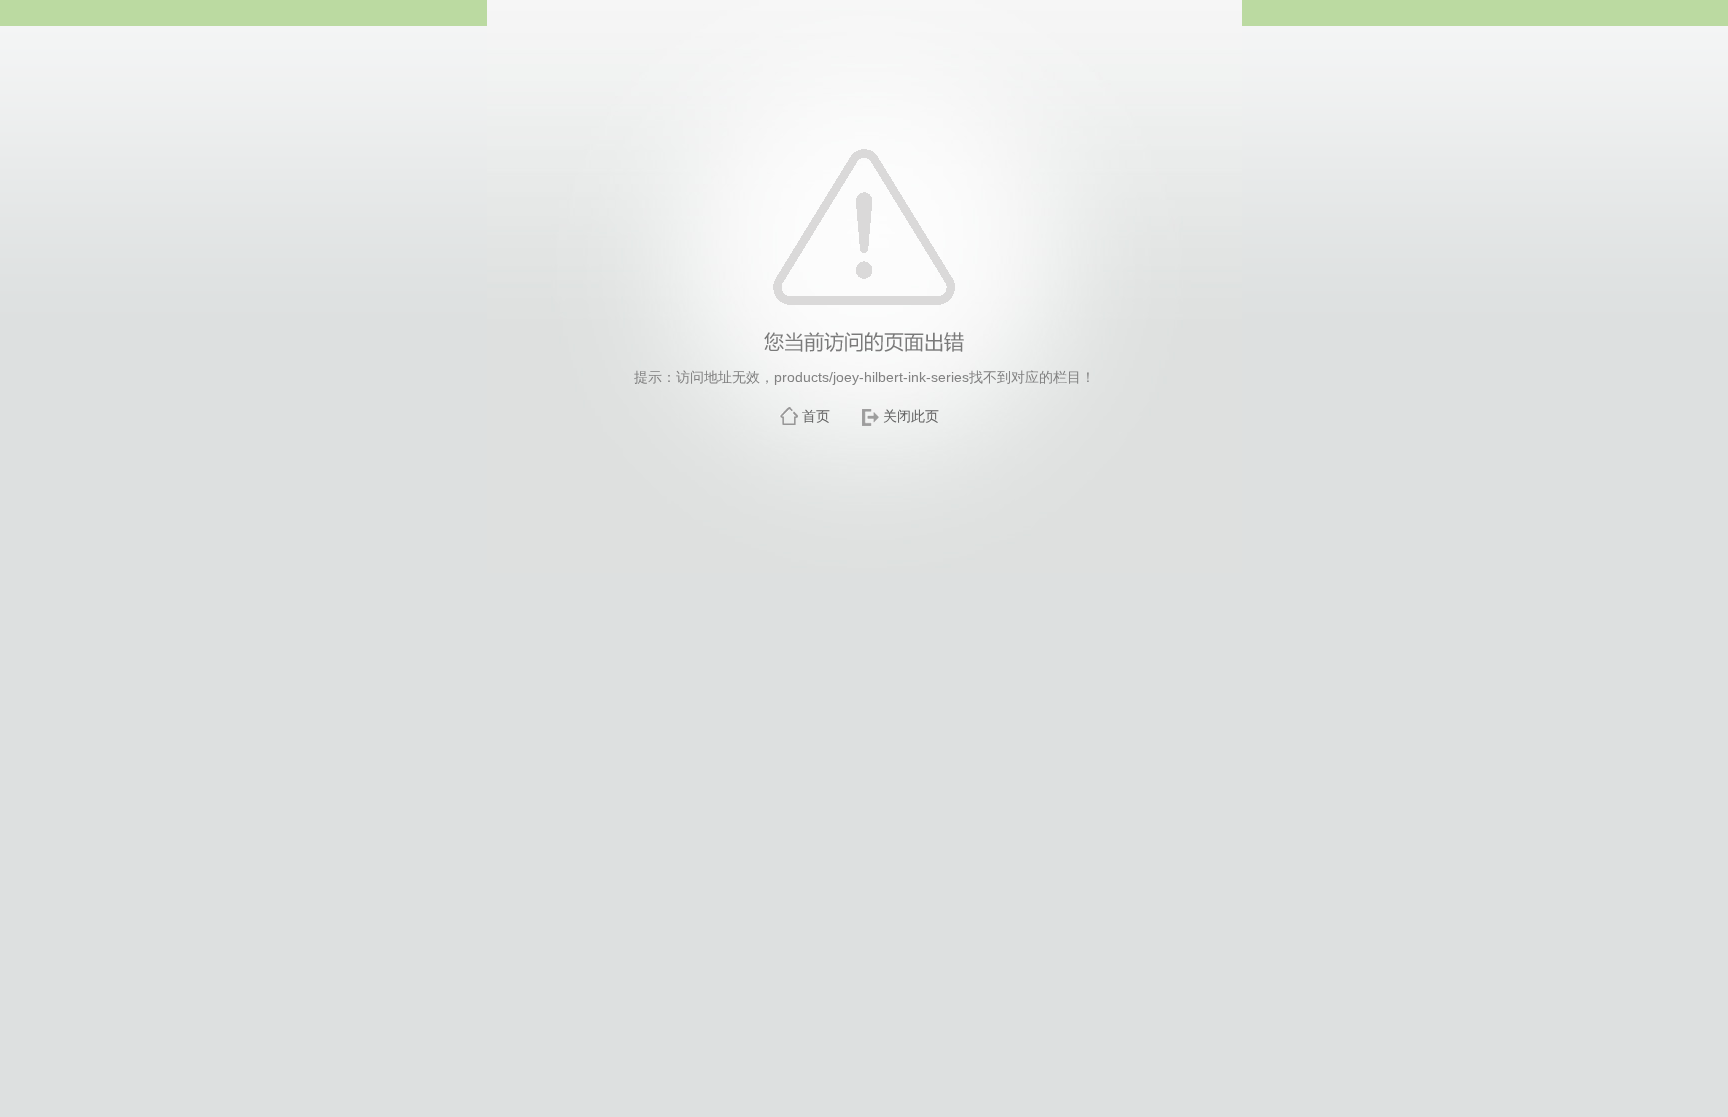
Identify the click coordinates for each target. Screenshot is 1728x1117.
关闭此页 (911, 416)
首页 (816, 416)
